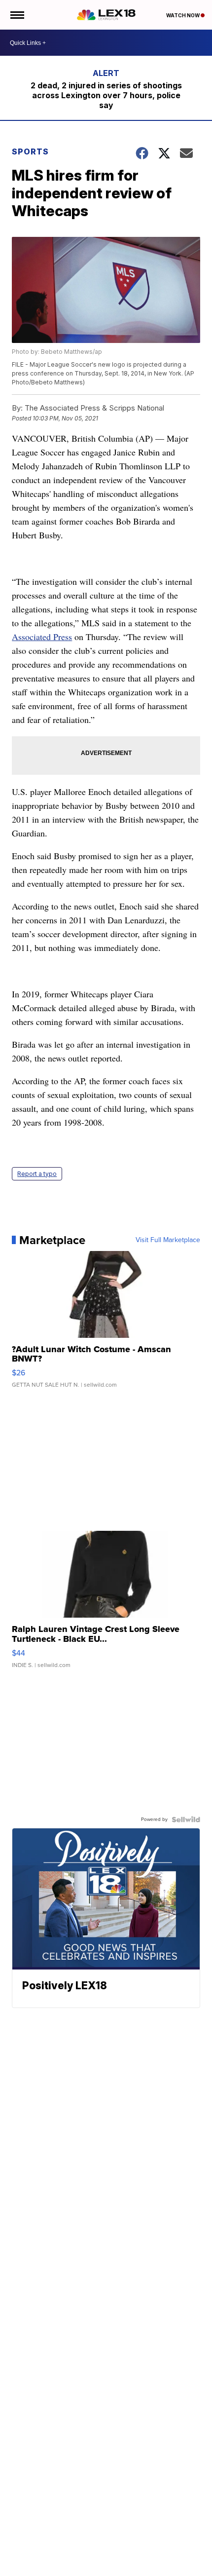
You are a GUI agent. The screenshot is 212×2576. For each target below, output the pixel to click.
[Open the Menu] (17, 15)
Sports (30, 152)
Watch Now (183, 15)
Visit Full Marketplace (168, 1240)
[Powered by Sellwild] (186, 1819)
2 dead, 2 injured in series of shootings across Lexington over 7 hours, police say (106, 95)
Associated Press (42, 637)
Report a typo (37, 1174)
